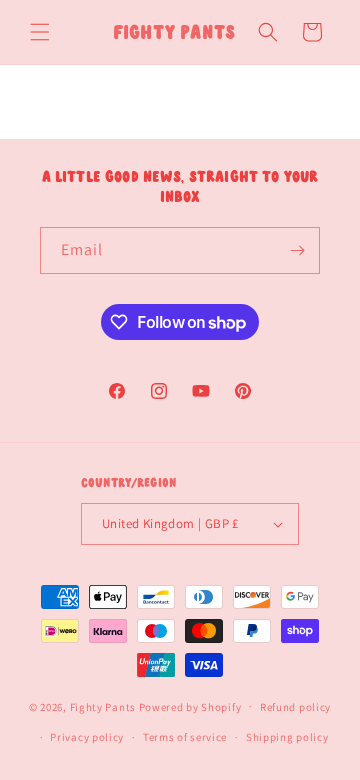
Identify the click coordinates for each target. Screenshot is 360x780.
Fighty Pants (103, 706)
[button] (40, 32)
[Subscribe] (297, 250)
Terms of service (185, 737)
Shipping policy (287, 737)
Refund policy (295, 707)
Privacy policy (87, 737)
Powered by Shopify (190, 706)
